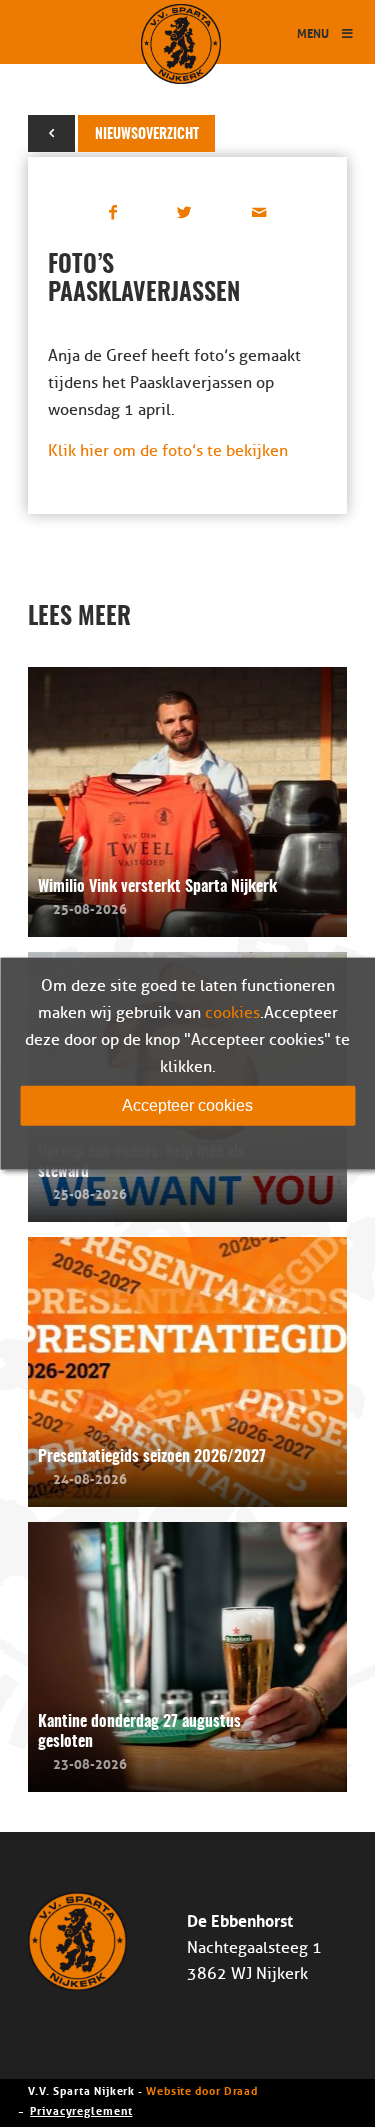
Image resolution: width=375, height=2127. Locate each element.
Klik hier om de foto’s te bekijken (168, 451)
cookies (232, 1012)
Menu (313, 32)
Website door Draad (202, 2089)
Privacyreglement (81, 2109)
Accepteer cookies (187, 1104)
